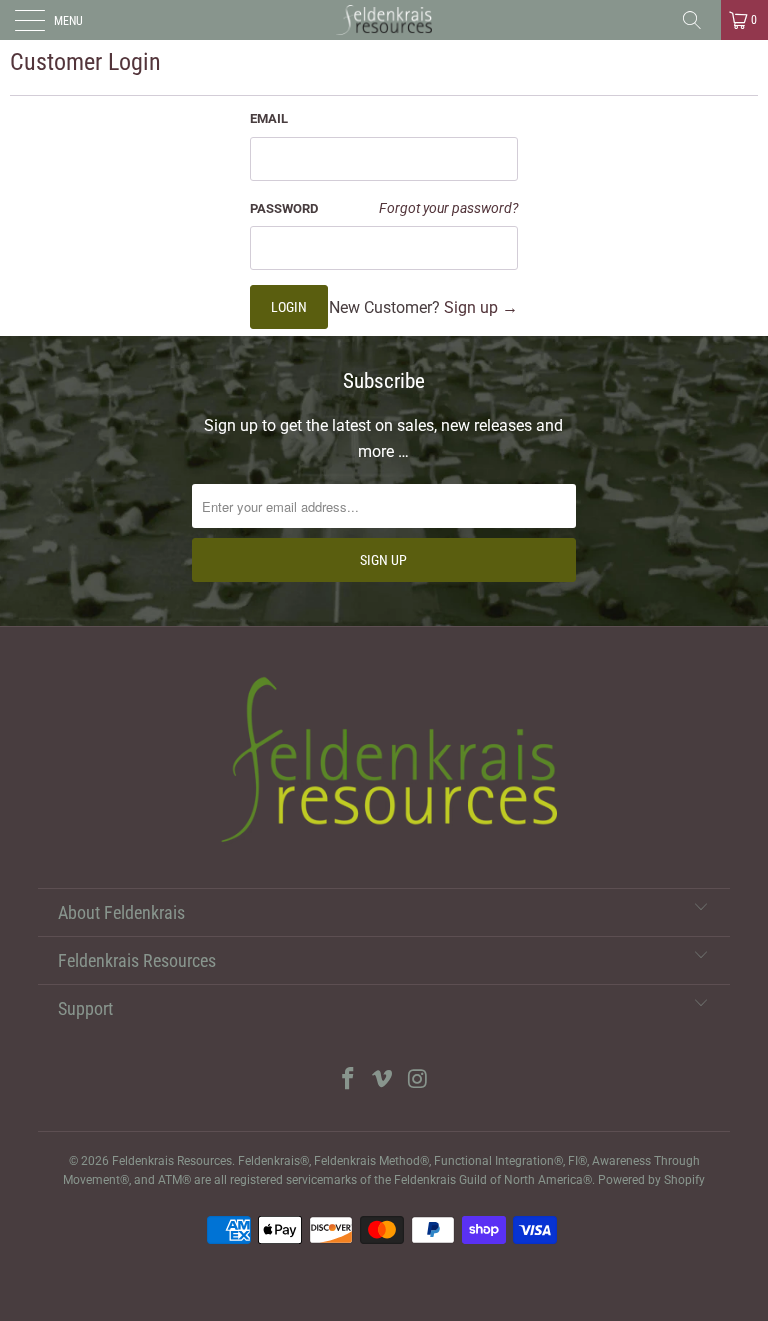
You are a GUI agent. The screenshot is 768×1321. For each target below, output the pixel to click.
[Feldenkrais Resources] (384, 20)
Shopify (684, 1180)
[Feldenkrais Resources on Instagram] (418, 1080)
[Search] (699, 20)
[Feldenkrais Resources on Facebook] (348, 1080)
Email (269, 118)
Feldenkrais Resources (172, 1161)
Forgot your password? (448, 208)
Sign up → (481, 307)
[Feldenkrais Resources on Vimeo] (383, 1080)
